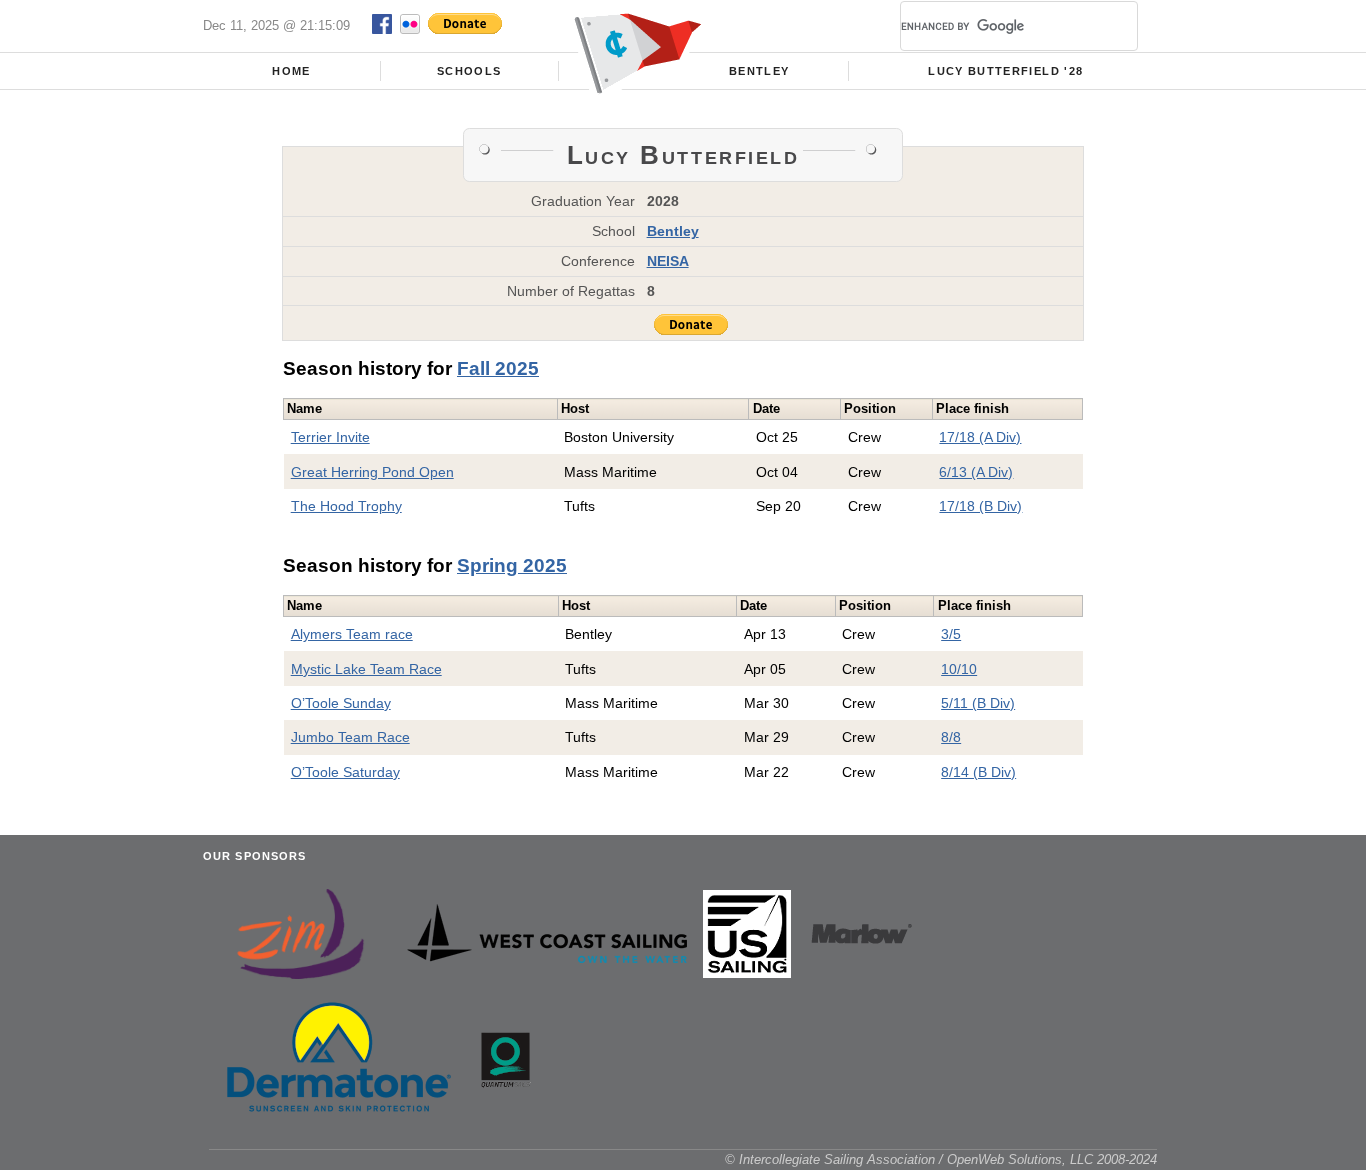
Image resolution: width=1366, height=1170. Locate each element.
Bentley (759, 71)
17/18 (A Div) (980, 437)
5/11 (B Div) (978, 703)
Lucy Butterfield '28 (1005, 71)
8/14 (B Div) (978, 772)
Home (291, 71)
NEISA (668, 261)
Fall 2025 (498, 368)
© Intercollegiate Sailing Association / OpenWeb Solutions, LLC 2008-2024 (941, 1159)
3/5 (951, 634)
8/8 (951, 737)
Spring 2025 (512, 565)
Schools (469, 71)
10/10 (959, 669)
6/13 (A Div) (976, 472)
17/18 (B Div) (980, 506)
